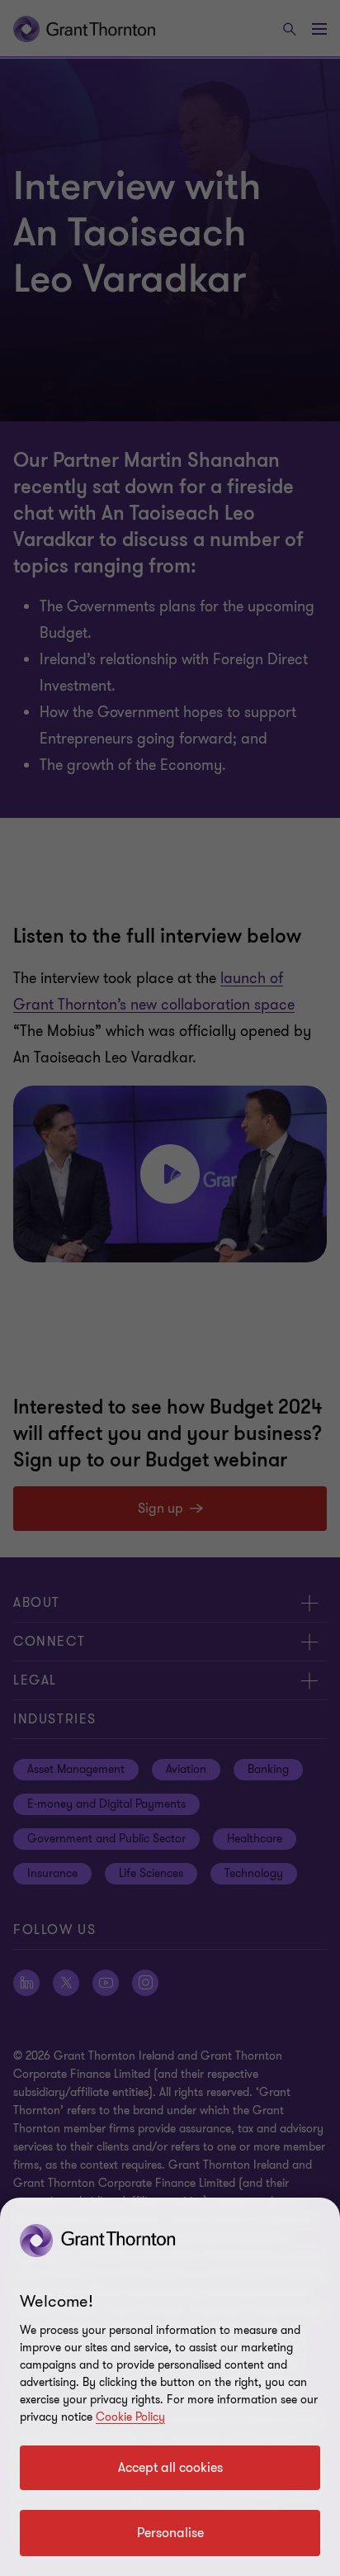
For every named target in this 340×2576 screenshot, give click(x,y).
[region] (170, 2387)
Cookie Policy (130, 2417)
